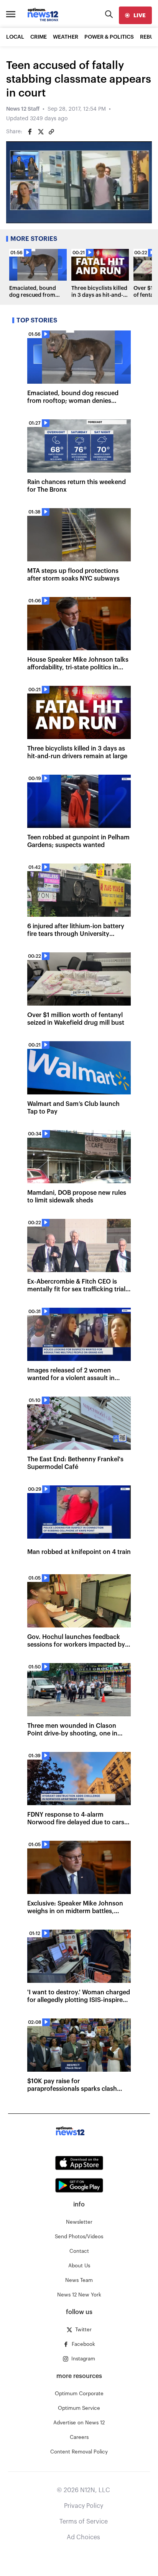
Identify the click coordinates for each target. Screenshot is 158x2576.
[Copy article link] (51, 132)
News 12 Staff (23, 109)
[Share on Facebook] (30, 132)
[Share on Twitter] (41, 132)
